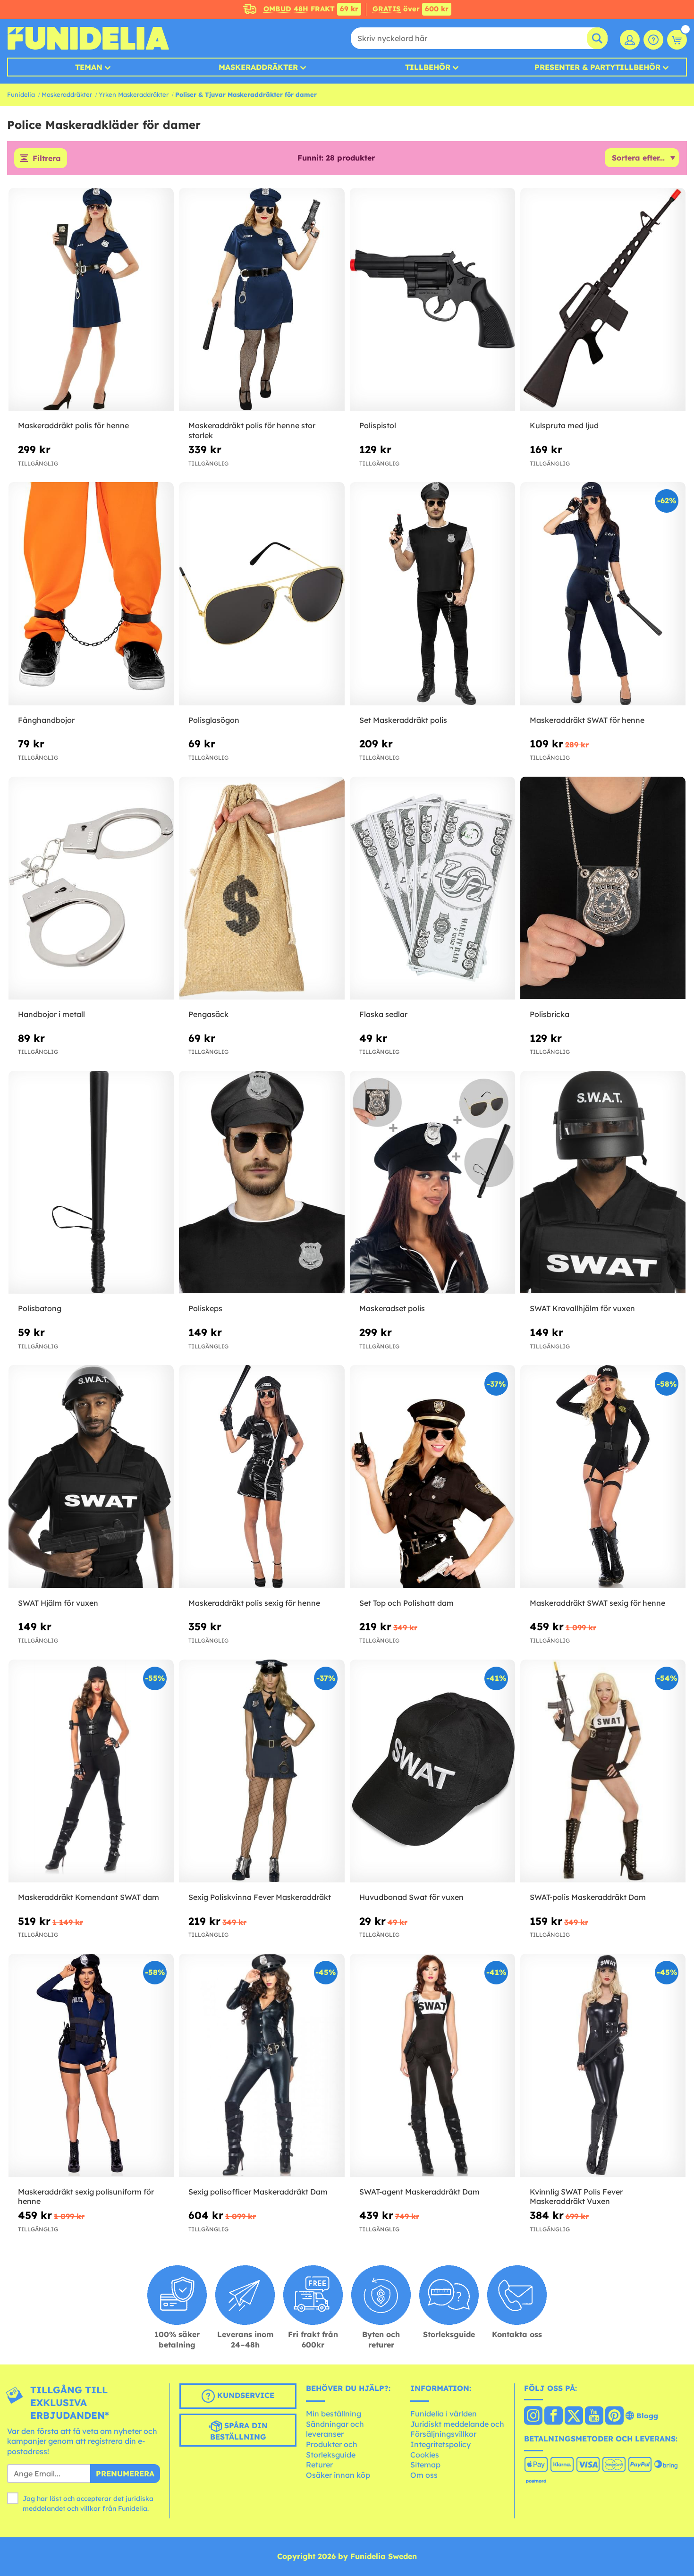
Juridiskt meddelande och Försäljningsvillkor (457, 2429)
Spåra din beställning (239, 2431)
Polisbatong (40, 1308)
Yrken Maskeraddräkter (134, 94)
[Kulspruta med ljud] (603, 300)
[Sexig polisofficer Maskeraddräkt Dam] (262, 2066)
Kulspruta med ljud (564, 425)
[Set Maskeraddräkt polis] (432, 594)
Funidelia (21, 94)
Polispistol (378, 425)
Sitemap (425, 2465)
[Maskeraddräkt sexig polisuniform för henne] (91, 2066)
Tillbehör (428, 67)
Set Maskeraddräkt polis (403, 720)
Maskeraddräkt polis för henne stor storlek (252, 430)
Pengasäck (208, 1014)
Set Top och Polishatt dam (406, 1603)
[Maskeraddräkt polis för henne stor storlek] (262, 300)
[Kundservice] (653, 40)
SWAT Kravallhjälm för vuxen (582, 1308)
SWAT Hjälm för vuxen (58, 1603)
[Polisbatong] (91, 1183)
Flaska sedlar (383, 1014)
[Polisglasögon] (262, 594)
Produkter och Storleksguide (332, 2449)
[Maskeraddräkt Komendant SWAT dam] (91, 1771)
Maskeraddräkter (67, 94)
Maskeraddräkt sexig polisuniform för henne (86, 2197)
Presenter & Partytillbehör (597, 67)
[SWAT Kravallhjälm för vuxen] (603, 1183)
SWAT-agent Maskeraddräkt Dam (419, 2192)
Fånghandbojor (46, 720)
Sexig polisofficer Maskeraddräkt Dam (258, 2192)
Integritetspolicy (440, 2444)
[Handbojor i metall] (91, 889)
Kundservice (245, 2395)
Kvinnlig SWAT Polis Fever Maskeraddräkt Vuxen (576, 2197)
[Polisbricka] (603, 889)
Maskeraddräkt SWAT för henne (587, 720)
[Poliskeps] (262, 1183)
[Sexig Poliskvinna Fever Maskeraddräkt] (262, 1771)
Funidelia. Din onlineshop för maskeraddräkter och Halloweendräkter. (88, 38)
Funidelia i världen (444, 2414)
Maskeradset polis (392, 1308)
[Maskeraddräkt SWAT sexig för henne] (603, 1477)
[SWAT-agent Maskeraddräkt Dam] (432, 2066)
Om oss (424, 2475)
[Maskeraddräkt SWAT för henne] (603, 594)
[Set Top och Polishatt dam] (432, 1477)
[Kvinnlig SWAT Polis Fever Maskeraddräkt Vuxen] (603, 2066)
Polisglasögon (214, 720)
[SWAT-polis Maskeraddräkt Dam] (603, 1771)
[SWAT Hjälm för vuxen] (91, 1477)
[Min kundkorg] (677, 40)
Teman (89, 67)
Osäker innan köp (338, 2475)
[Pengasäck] (262, 889)
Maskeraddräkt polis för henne (73, 425)
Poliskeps (205, 1308)
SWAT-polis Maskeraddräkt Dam (588, 1897)
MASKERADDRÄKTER (258, 67)
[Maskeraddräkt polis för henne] (91, 300)
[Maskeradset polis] (432, 1183)
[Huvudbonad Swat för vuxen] (432, 1771)
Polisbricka (550, 1014)
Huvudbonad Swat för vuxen (411, 1897)
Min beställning (334, 2414)
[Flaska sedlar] (432, 889)
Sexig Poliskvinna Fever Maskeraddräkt (260, 1897)
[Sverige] (533, 2416)
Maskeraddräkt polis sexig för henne (254, 1603)
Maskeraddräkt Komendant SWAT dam (89, 1897)
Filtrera (47, 158)
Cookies (425, 2455)
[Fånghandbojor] (91, 594)
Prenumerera (125, 2474)
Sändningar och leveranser (335, 2429)
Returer (319, 2465)
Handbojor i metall (51, 1014)
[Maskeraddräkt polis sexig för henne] (262, 1477)
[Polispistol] (432, 300)
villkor (90, 2508)
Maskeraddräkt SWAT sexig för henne (597, 1603)
